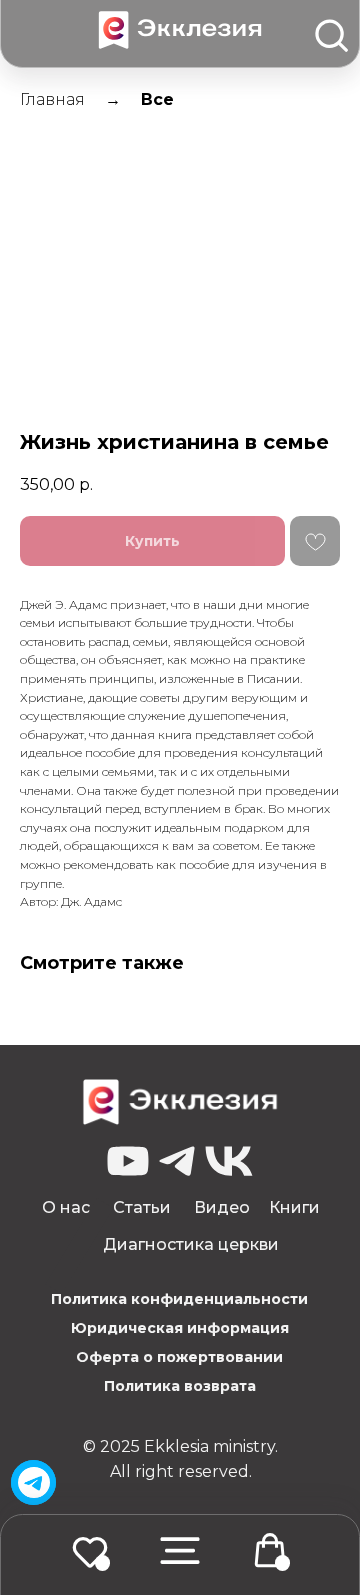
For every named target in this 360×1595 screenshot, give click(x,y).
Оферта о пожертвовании (179, 1357)
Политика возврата (180, 1386)
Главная (52, 99)
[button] (179, 1550)
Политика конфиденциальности (179, 1299)
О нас (66, 1207)
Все (157, 99)
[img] (34, 1483)
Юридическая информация (180, 1328)
